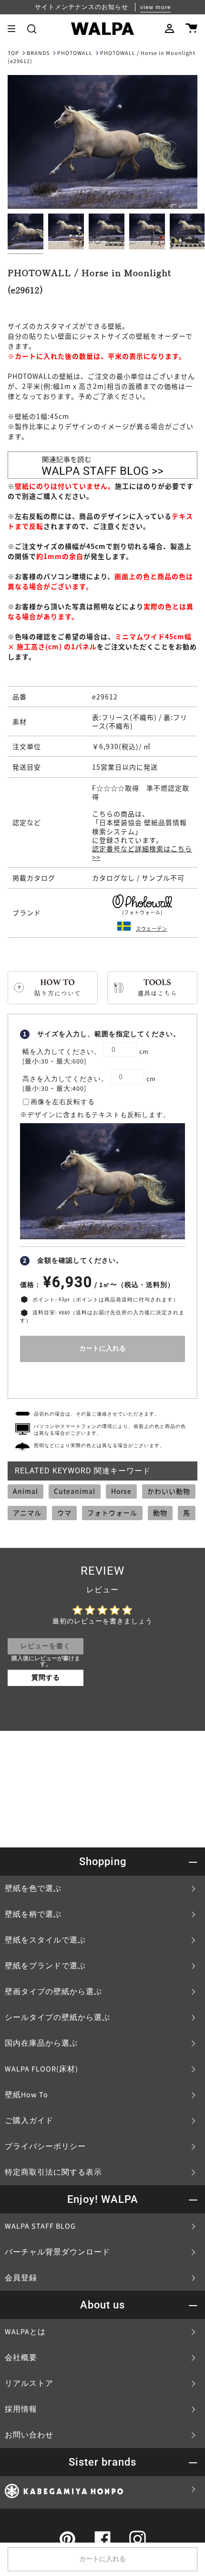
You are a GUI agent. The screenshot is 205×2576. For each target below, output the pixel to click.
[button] (32, 29)
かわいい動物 (169, 1491)
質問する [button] (46, 1678)
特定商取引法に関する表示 (53, 2172)
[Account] (169, 29)
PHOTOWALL (75, 53)
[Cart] (191, 29)
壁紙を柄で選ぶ (33, 1914)
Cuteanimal (75, 1491)
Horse (121, 1491)
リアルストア (29, 2383)
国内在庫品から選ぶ (41, 2043)
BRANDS (38, 53)
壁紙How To (26, 2095)
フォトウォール (112, 1513)
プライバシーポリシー (45, 2147)
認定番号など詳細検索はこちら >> (142, 853)
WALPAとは (25, 2332)
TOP (13, 53)
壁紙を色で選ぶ (33, 1889)
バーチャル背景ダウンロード (57, 2252)
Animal (26, 1491)
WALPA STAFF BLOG (40, 2226)
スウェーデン (152, 928)
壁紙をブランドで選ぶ (45, 1966)
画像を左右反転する (63, 1102)
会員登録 (21, 2278)
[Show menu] (15, 29)
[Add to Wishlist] (102, 1378)
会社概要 (21, 2358)
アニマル (27, 1513)
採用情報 (21, 2409)
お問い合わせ (29, 2435)
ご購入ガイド (29, 2121)
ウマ (64, 1513)
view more (155, 7)
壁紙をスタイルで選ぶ (45, 1940)
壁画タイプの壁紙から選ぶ (53, 1992)
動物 (160, 1513)
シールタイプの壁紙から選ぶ (57, 2018)
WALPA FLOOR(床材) (41, 2069)
